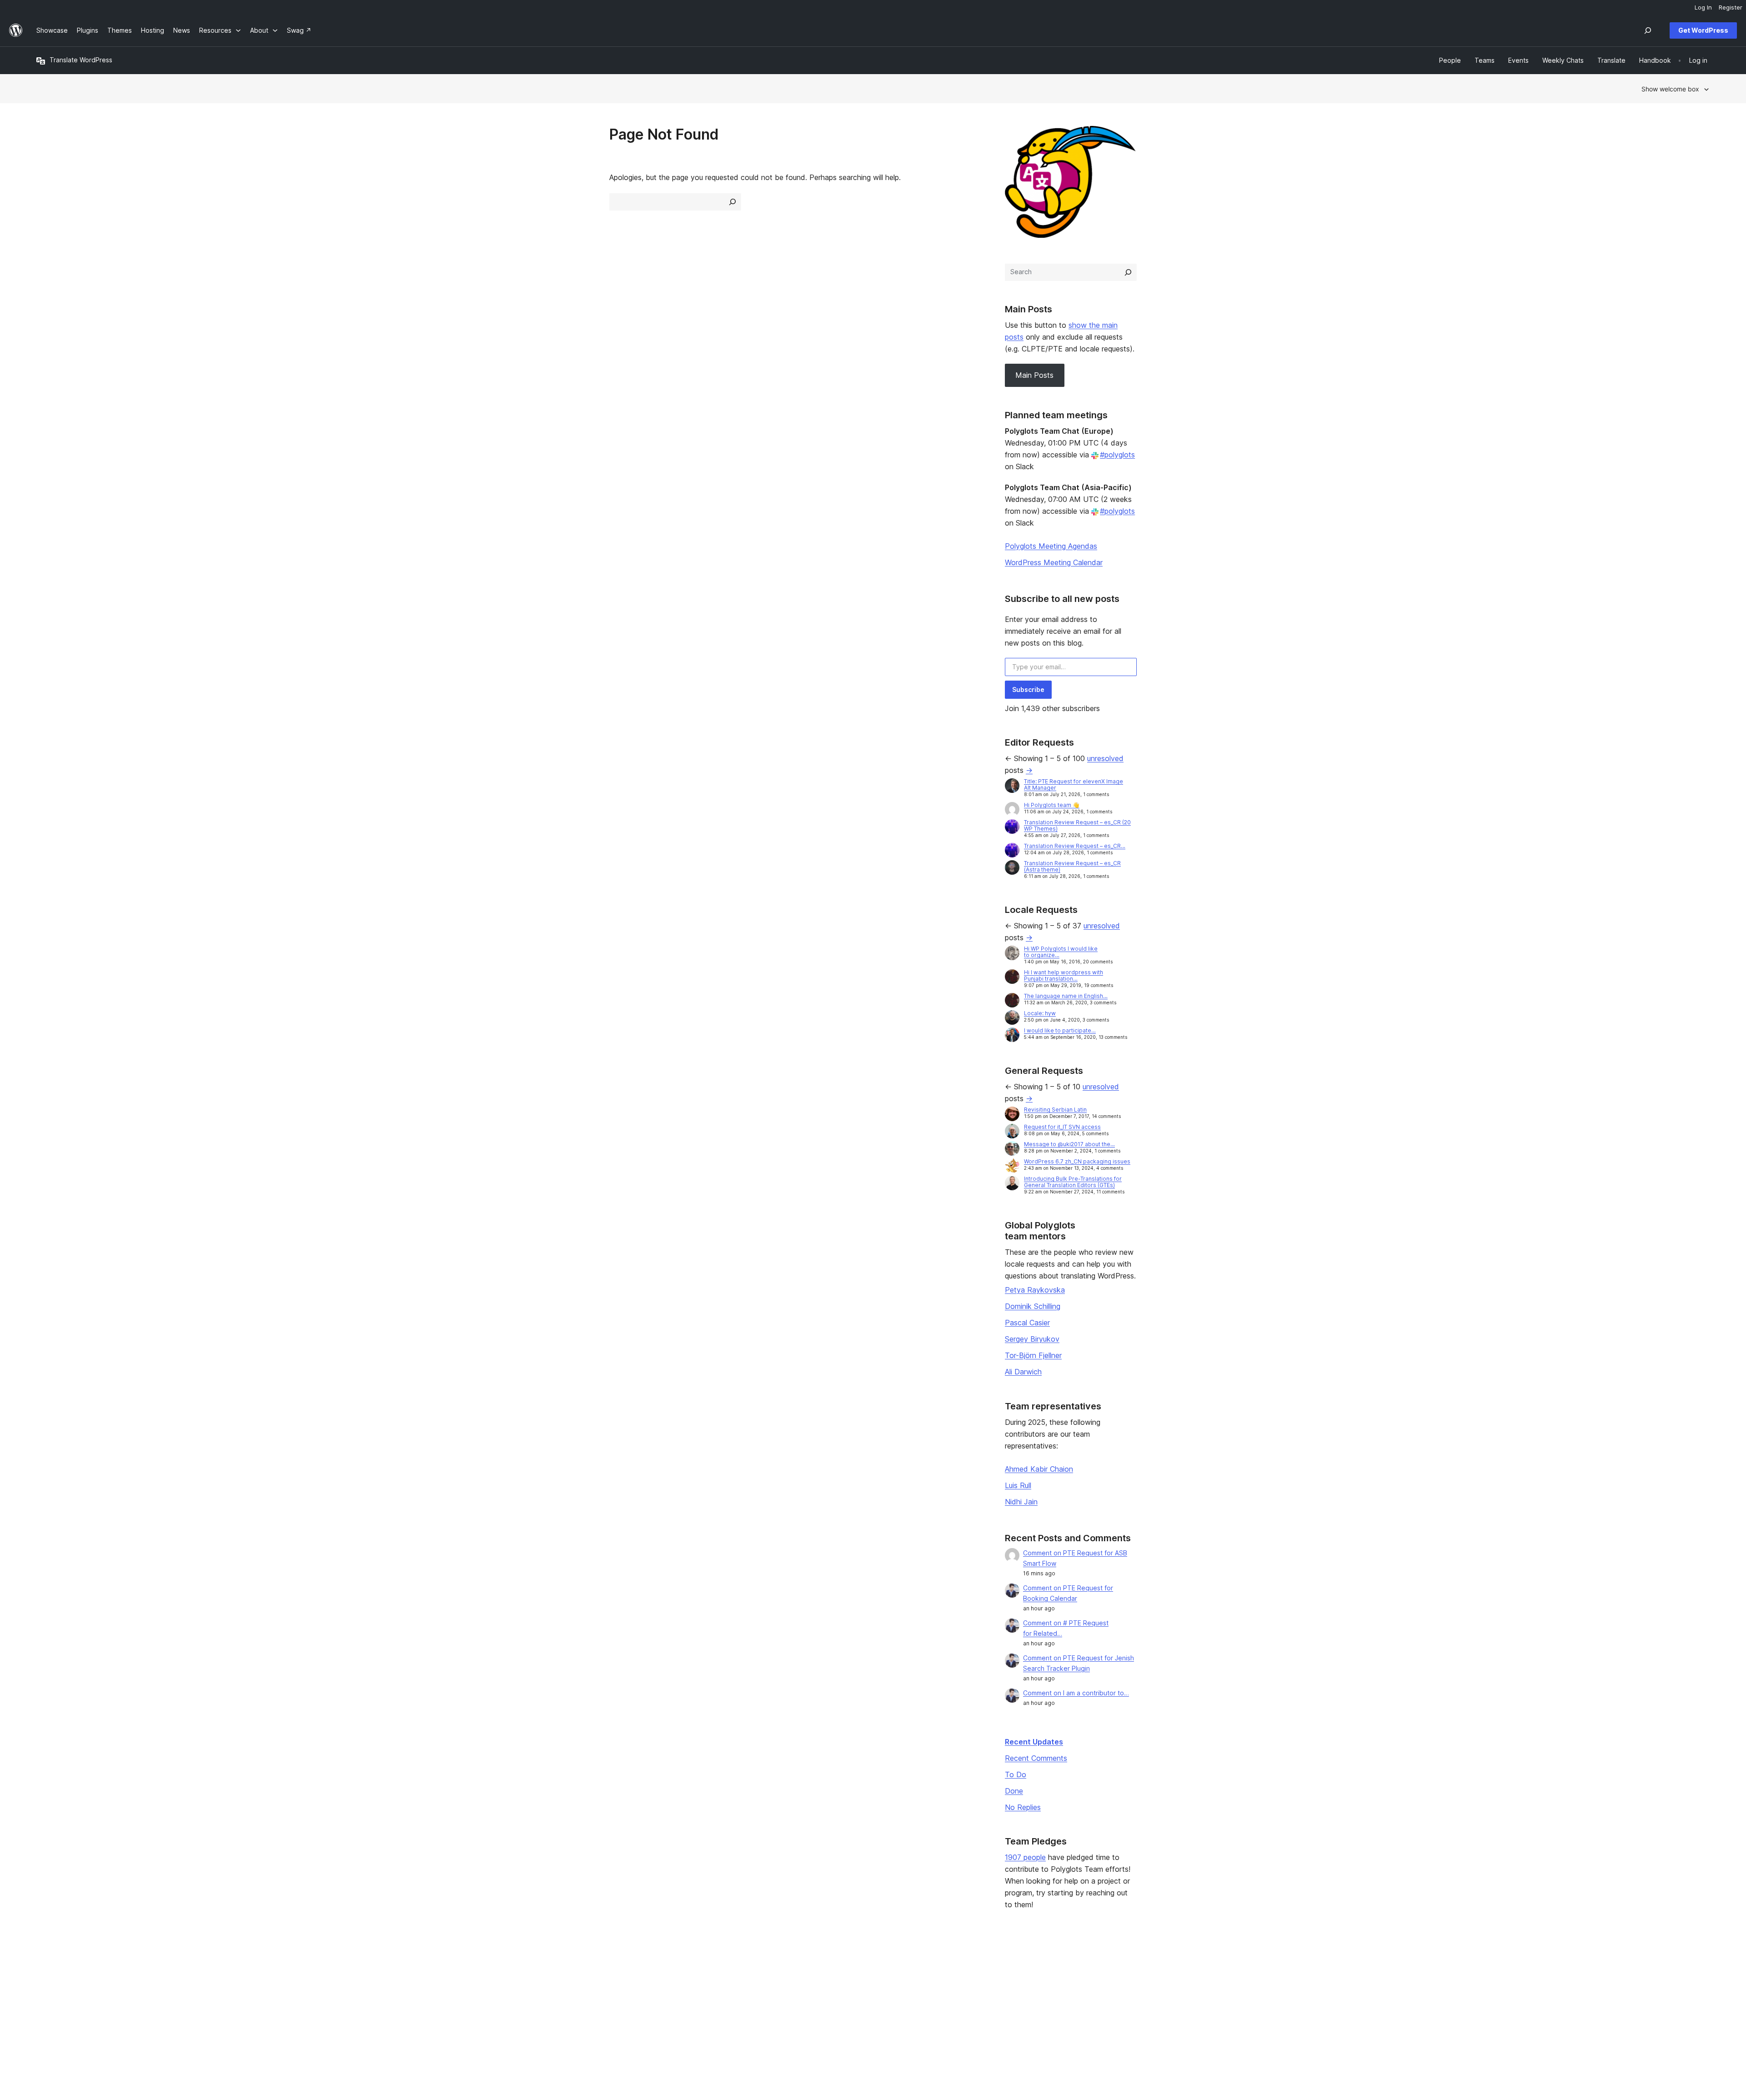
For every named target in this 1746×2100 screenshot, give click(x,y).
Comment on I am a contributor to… (1076, 1693)
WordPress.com (1410, 1970)
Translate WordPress (81, 60)
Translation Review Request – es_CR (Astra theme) (1072, 866)
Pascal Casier (1027, 1323)
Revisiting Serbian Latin (1055, 1110)
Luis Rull (1018, 1485)
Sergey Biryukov (1032, 1339)
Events (1056, 1984)
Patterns (386, 2013)
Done (1014, 1791)
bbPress (1399, 1999)
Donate (1061, 1999)
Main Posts (1034, 375)
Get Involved (1065, 1970)
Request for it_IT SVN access (1062, 1127)
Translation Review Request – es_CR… (1075, 846)
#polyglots (1117, 455)
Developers (727, 1999)
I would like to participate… (1060, 1030)
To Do (1016, 1774)
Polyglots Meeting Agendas (1051, 546)
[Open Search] (1648, 30)
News (45, 1984)
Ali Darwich (1023, 1372)
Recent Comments (1036, 1758)
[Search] (1128, 272)
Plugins (384, 1999)
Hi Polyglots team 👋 (1052, 805)
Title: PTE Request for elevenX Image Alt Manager (1074, 784)
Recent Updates (1034, 1742)
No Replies (1023, 1807)
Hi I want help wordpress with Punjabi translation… (1064, 975)
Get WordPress (1703, 30)
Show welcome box (1670, 89)
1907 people (1025, 1857)
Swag (1058, 2013)
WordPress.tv (733, 2013)
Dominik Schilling (1033, 1306)
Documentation (732, 1984)
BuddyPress (1404, 2013)
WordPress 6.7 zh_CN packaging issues (1077, 1161)
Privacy (48, 2013)
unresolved (1105, 758)
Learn (718, 1970)
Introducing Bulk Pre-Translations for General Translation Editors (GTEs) (1073, 1182)
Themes (385, 1984)
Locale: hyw (1040, 1013)
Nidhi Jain (1021, 1502)
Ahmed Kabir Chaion (1039, 1469)
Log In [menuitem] (1703, 7)
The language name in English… (1066, 996)
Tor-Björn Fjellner (1033, 1355)
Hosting (48, 1999)
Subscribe (1028, 689)
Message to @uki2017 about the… (1069, 1144)
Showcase (389, 1970)
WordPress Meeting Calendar (1054, 562)
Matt (1393, 1984)
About (45, 1970)
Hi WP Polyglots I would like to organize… (1061, 952)
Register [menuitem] (1731, 7)
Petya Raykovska (1035, 1290)
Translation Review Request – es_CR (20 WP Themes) (1077, 825)
